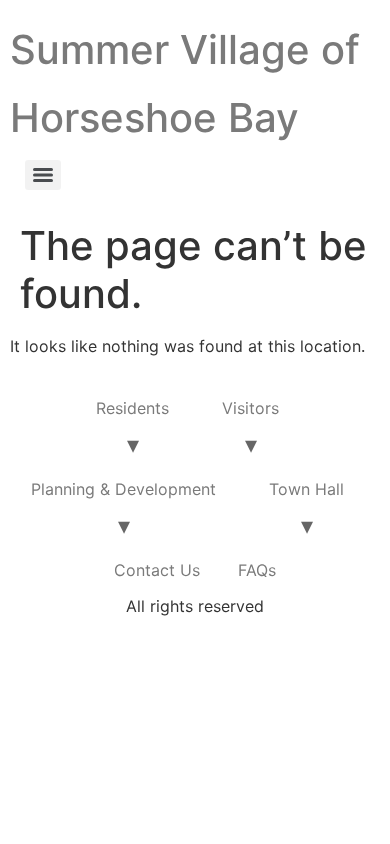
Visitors (250, 408)
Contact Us (157, 570)
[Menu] (43, 175)
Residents (132, 408)
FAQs (257, 570)
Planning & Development (123, 489)
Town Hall (306, 489)
